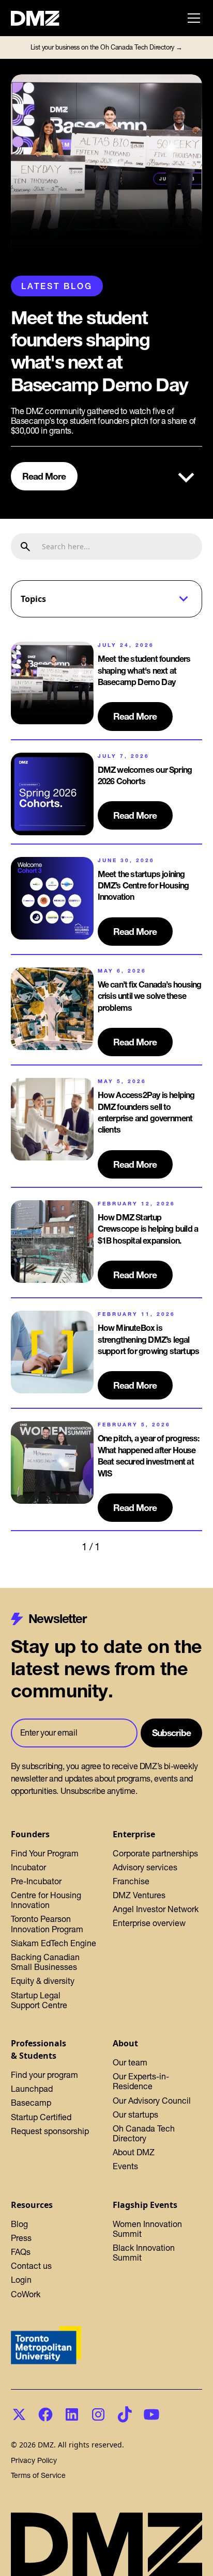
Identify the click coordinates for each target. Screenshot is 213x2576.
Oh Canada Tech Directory (144, 2133)
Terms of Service (38, 2476)
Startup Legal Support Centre (39, 2000)
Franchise (131, 1881)
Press (21, 2238)
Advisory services (145, 1867)
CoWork (26, 2294)
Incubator (28, 1867)
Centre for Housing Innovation (46, 1900)
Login (21, 2280)
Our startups (135, 2114)
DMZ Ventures (139, 1895)
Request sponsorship (50, 2131)
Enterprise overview (149, 1923)
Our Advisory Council (152, 2101)
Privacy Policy (34, 2461)
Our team (130, 2062)
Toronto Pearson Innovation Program (47, 1924)
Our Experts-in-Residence (141, 2081)
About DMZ (134, 2152)
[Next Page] (121, 1547)
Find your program (44, 2075)
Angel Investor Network (156, 1909)
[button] (192, 18)
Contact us (31, 2266)
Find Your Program (45, 1853)
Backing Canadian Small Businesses (45, 1962)
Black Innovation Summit (144, 2253)
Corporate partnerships (155, 1853)
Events (125, 2166)
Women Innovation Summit (147, 2229)
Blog (19, 2224)
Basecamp (31, 2103)
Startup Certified (41, 2117)
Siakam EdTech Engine (54, 1943)
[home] (41, 18)
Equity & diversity (43, 1981)
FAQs (21, 2252)
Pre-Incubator (36, 1881)
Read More (44, 476)
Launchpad (32, 2089)
